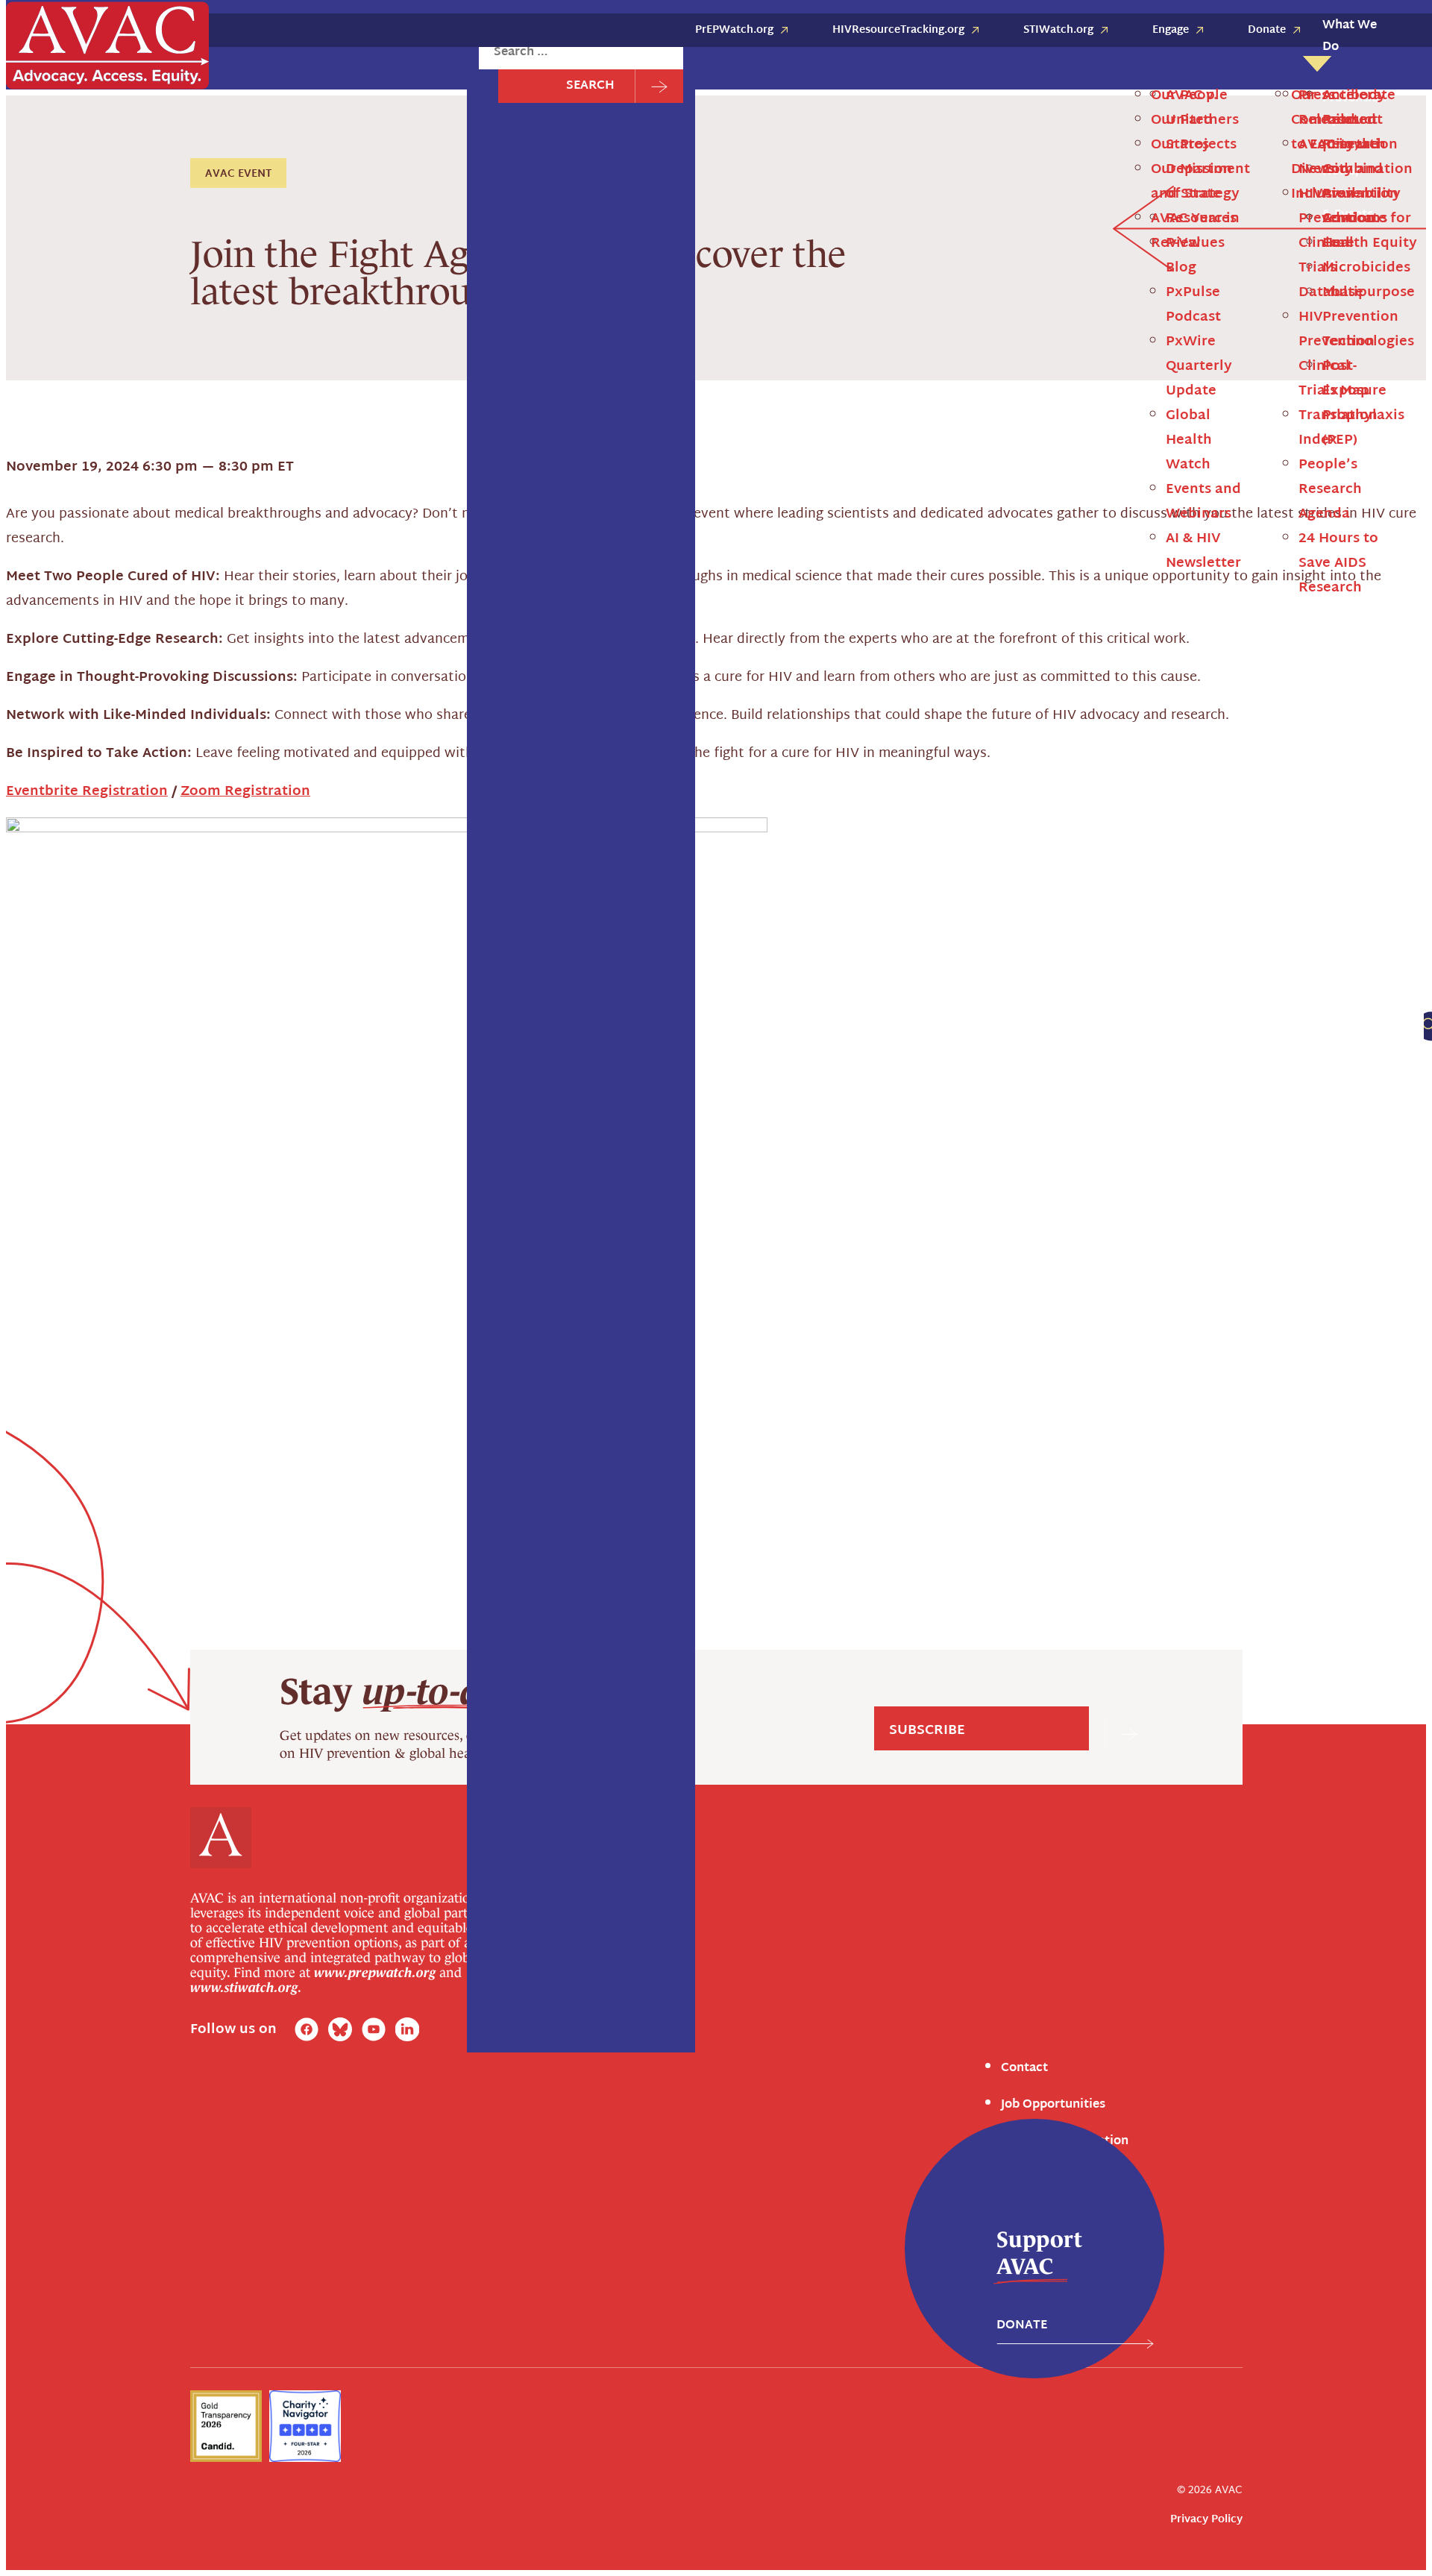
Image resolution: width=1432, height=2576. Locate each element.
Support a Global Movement (123, 335)
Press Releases (86, 1228)
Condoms (72, 538)
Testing (66, 747)
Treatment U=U (89, 781)
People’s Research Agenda (1332, 490)
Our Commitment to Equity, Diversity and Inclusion (1339, 145)
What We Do (1350, 37)
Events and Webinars (1205, 502)
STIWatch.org (1058, 30)
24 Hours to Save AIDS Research (1340, 563)
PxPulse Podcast (1195, 305)
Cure (59, 573)
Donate (1267, 30)
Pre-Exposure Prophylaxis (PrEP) (134, 711)
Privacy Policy (1206, 2520)
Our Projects (1194, 145)
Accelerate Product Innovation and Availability (175, 230)
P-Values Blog (84, 1019)
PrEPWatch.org (734, 30)
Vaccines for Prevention (112, 816)
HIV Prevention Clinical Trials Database (154, 1297)
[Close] (427, 102)
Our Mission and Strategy (1195, 182)
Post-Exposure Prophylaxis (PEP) (135, 676)
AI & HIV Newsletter (1203, 551)
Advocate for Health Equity (121, 265)
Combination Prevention (114, 503)
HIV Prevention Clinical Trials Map (1338, 354)
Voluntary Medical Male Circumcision (149, 850)
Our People (1189, 96)
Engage (1171, 30)
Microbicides (81, 607)
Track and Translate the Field (126, 369)
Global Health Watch (1191, 440)
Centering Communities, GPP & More (148, 300)
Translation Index (1340, 428)
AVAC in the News (95, 1262)
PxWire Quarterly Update (1201, 367)
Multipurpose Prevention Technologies (153, 642)
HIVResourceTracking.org (898, 30)
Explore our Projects (313, 530)
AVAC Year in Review (1197, 231)
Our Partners (1195, 120)
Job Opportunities (1053, 2105)
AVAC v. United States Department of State (166, 949)
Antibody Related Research (120, 468)
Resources (74, 984)
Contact (1024, 2068)
